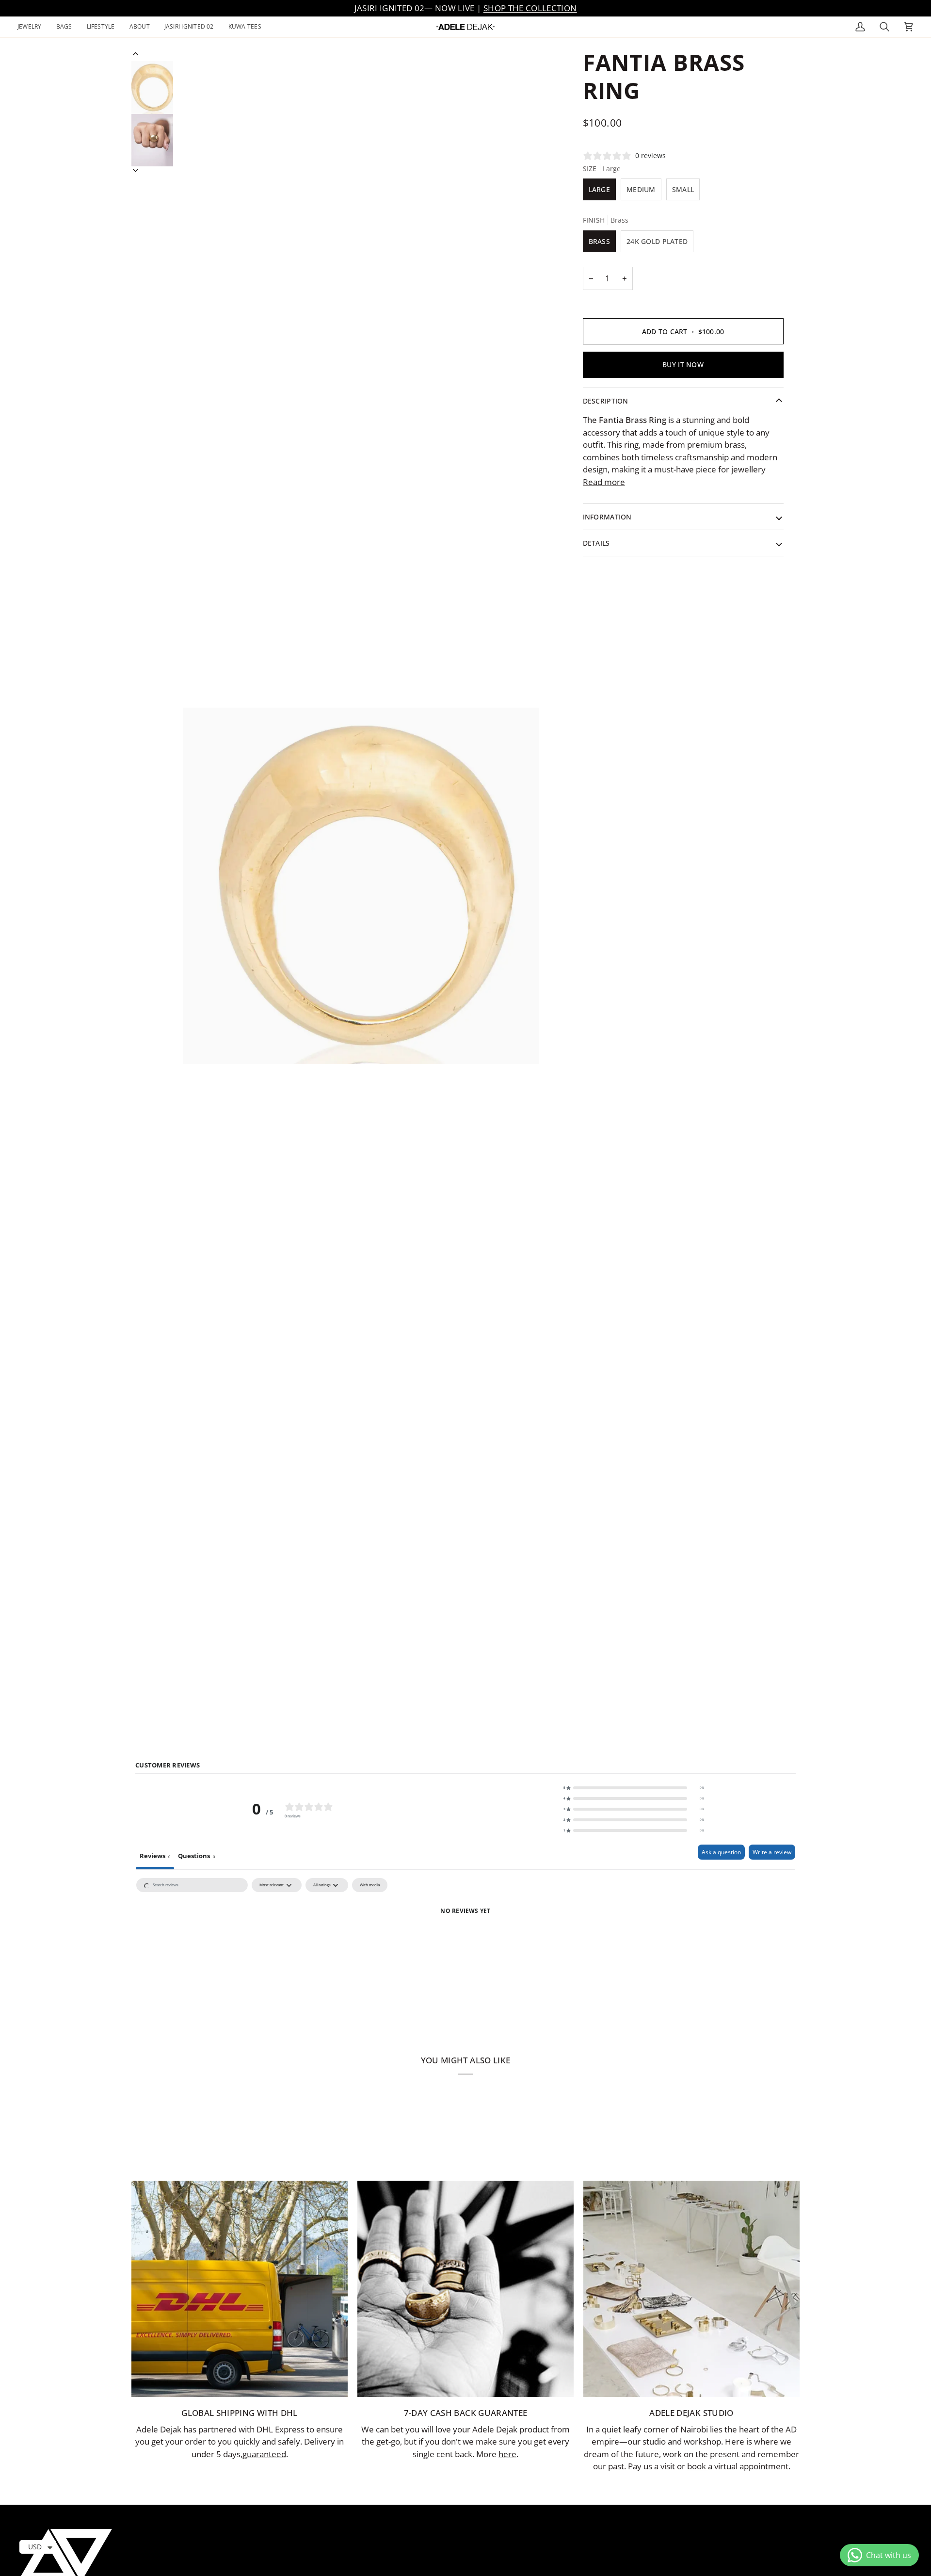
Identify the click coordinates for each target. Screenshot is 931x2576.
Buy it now (683, 365)
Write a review (772, 1852)
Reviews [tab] (155, 1856)
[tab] (196, 1857)
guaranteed (264, 2454)
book (698, 2466)
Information (607, 517)
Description (606, 401)
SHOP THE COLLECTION (530, 8)
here (507, 2454)
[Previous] (136, 54)
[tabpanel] (465, 1947)
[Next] (136, 170)
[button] (33, 27)
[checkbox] (370, 1885)
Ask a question (721, 1852)
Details (596, 543)
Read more (604, 482)
